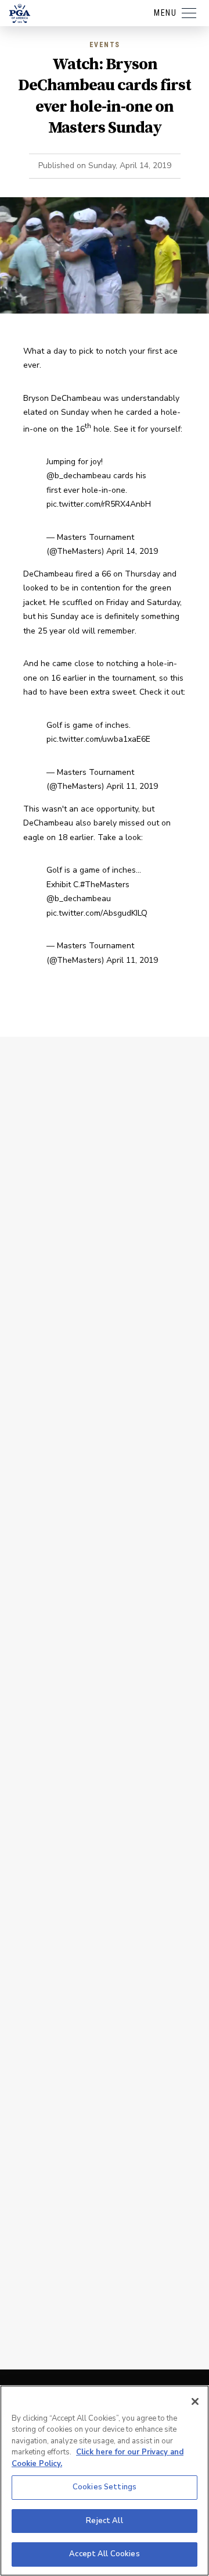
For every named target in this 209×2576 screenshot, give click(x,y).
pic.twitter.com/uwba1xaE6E (98, 739)
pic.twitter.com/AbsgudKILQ (97, 913)
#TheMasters (105, 885)
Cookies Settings (105, 2487)
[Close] (195, 2401)
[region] (105, 2481)
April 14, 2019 (132, 551)
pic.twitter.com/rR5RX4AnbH (99, 504)
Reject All (104, 2521)
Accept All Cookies (104, 2554)
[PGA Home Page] (20, 13)
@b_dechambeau (79, 476)
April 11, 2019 (132, 786)
